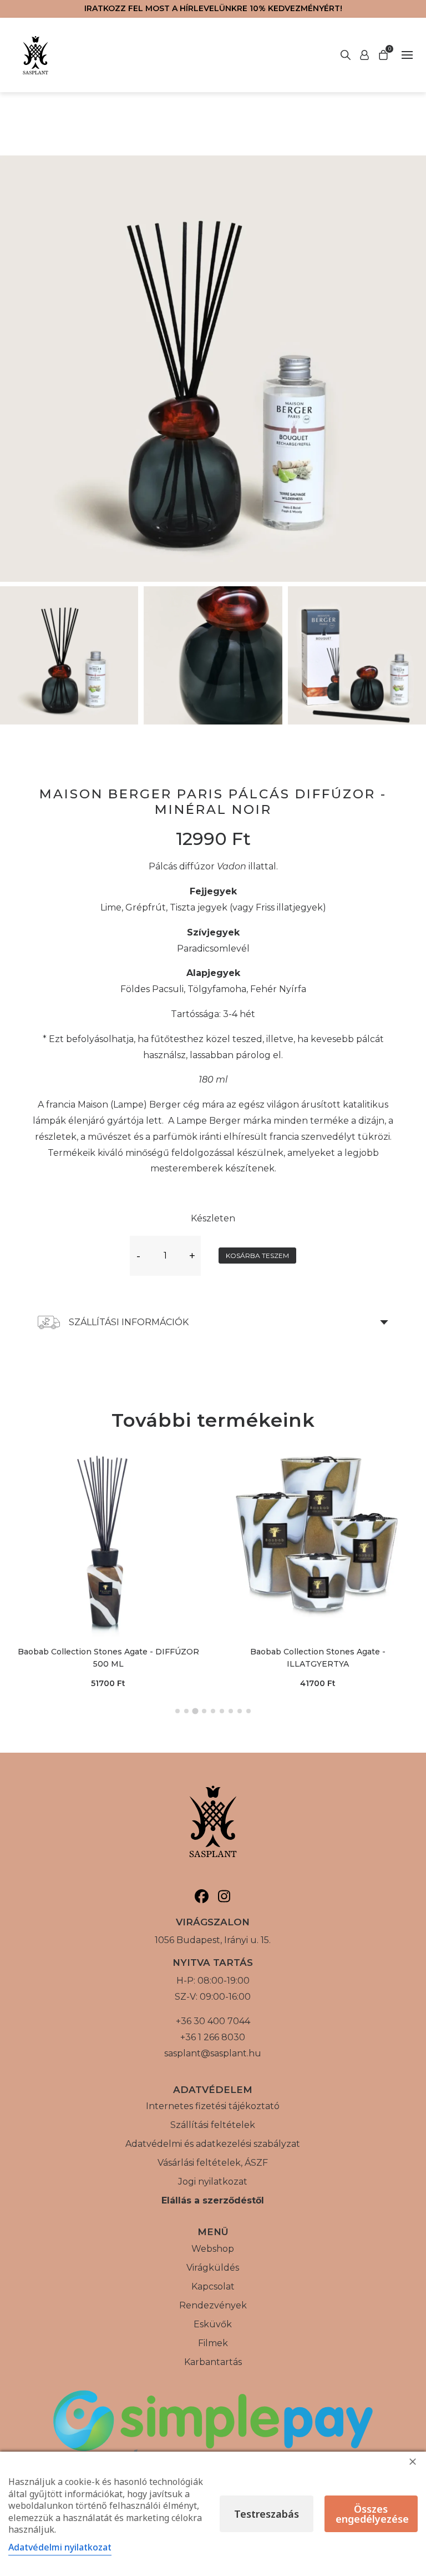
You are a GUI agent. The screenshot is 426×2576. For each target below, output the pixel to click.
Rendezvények (213, 2305)
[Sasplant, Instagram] (224, 1896)
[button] (177, 1711)
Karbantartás (213, 2362)
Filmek (213, 2343)
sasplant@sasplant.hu (213, 2053)
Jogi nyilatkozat (213, 2182)
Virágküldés (213, 2268)
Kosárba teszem (257, 1256)
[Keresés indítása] (364, 55)
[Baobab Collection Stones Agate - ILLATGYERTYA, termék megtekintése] (318, 1541)
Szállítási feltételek (213, 2125)
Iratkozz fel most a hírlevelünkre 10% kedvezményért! (213, 8)
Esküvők (213, 2324)
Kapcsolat (213, 2286)
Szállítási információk (129, 1322)
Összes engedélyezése (372, 2514)
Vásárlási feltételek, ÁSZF (213, 2163)
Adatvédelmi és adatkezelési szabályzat (213, 2144)
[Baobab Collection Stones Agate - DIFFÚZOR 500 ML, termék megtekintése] (108, 1541)
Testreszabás (267, 2514)
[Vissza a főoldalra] (35, 55)
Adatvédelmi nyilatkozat (60, 2547)
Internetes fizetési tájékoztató (213, 2106)
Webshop (213, 2249)
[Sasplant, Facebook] (202, 1896)
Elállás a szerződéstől (213, 2200)
